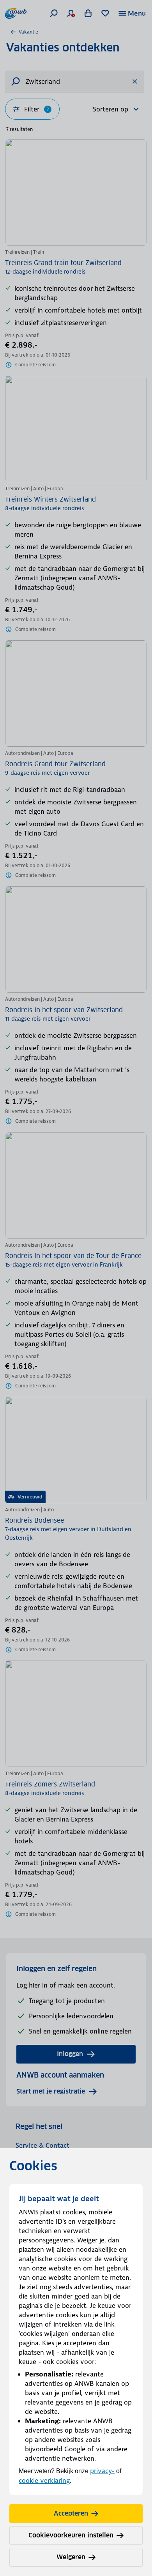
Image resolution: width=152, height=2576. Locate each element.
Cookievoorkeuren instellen (71, 2535)
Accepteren (71, 2513)
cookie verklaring (44, 2481)
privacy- (102, 2471)
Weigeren (71, 2557)
